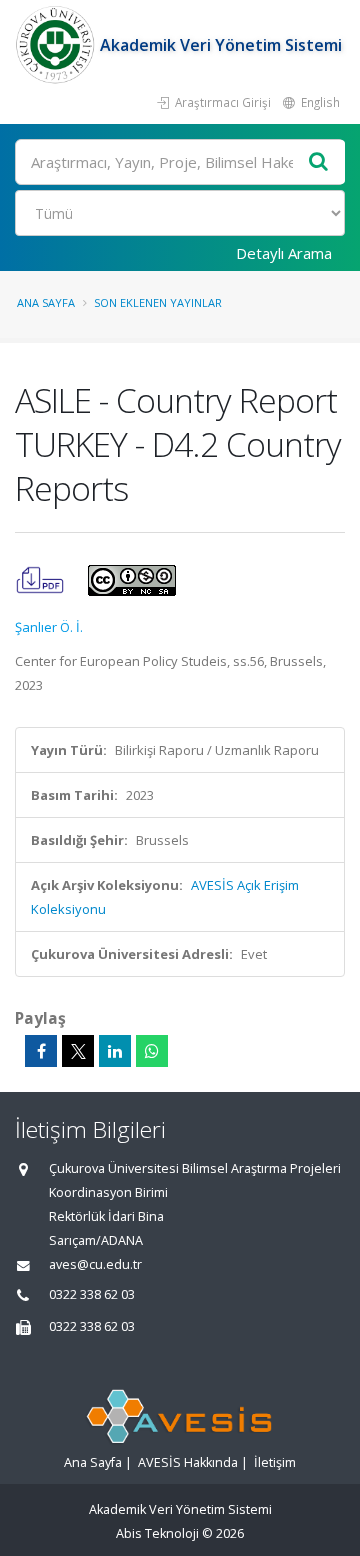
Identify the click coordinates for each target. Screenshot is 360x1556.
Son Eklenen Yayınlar (158, 302)
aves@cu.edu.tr (95, 1264)
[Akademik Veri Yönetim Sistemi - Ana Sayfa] (57, 45)
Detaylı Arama (284, 253)
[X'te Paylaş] (78, 1051)
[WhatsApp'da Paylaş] (152, 1051)
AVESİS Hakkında (188, 1462)
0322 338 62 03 (92, 1294)
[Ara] (319, 162)
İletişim (275, 1462)
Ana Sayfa (46, 302)
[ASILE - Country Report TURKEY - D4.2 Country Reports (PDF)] (41, 579)
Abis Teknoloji (157, 1533)
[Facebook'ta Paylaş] (41, 1051)
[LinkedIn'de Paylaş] (115, 1051)
